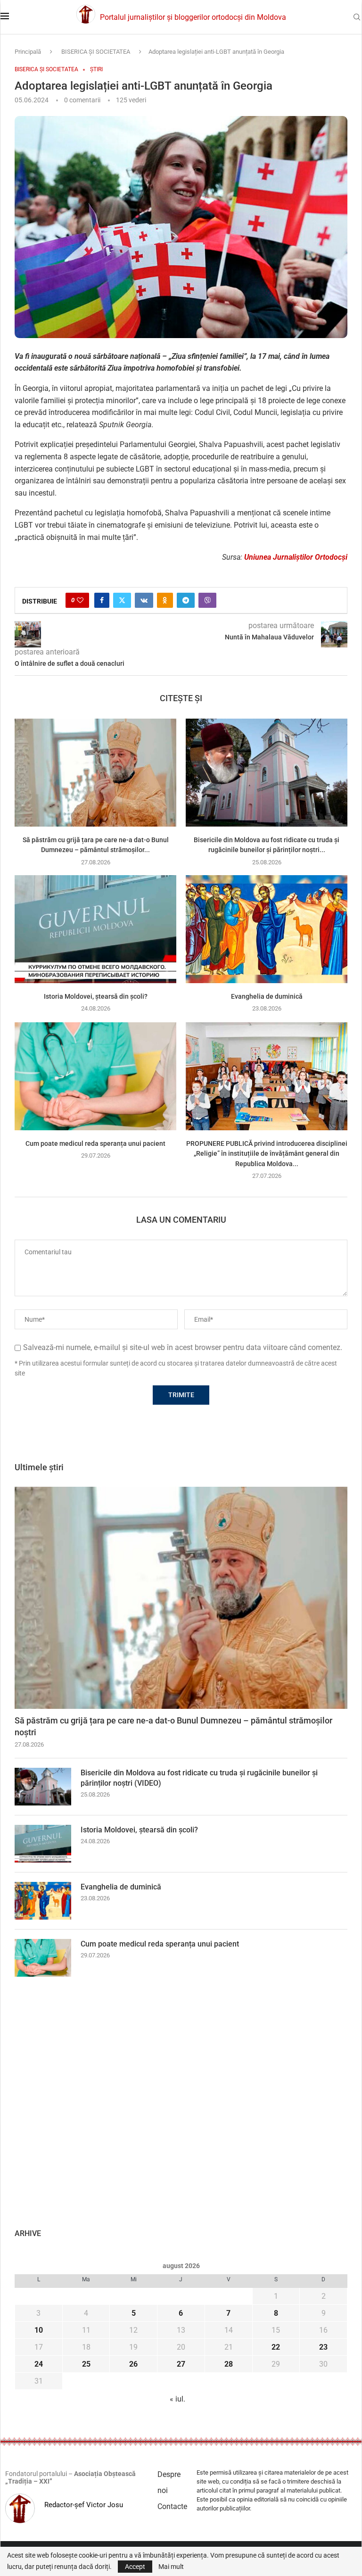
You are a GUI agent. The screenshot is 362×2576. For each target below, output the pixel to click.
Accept (135, 2567)
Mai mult (171, 2567)
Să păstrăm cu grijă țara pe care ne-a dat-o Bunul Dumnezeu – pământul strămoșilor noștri (173, 1726)
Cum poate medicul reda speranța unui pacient (95, 1143)
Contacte (172, 2506)
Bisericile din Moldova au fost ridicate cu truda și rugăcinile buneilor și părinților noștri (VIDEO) (199, 1778)
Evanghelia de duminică (267, 996)
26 (133, 2364)
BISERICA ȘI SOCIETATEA (96, 52)
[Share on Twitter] (122, 600)
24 (39, 2364)
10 (39, 2330)
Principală (28, 52)
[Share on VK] (144, 600)
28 (229, 2364)
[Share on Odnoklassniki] (165, 600)
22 (276, 2347)
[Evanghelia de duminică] (267, 929)
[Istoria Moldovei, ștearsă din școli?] (95, 929)
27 (181, 2364)
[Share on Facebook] (102, 600)
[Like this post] (80, 600)
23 (323, 2347)
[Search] (357, 17)
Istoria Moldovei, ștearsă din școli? (96, 996)
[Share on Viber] (207, 600)
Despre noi (169, 2482)
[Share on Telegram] (186, 600)
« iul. (177, 2399)
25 (86, 2364)
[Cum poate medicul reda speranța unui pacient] (95, 1076)
